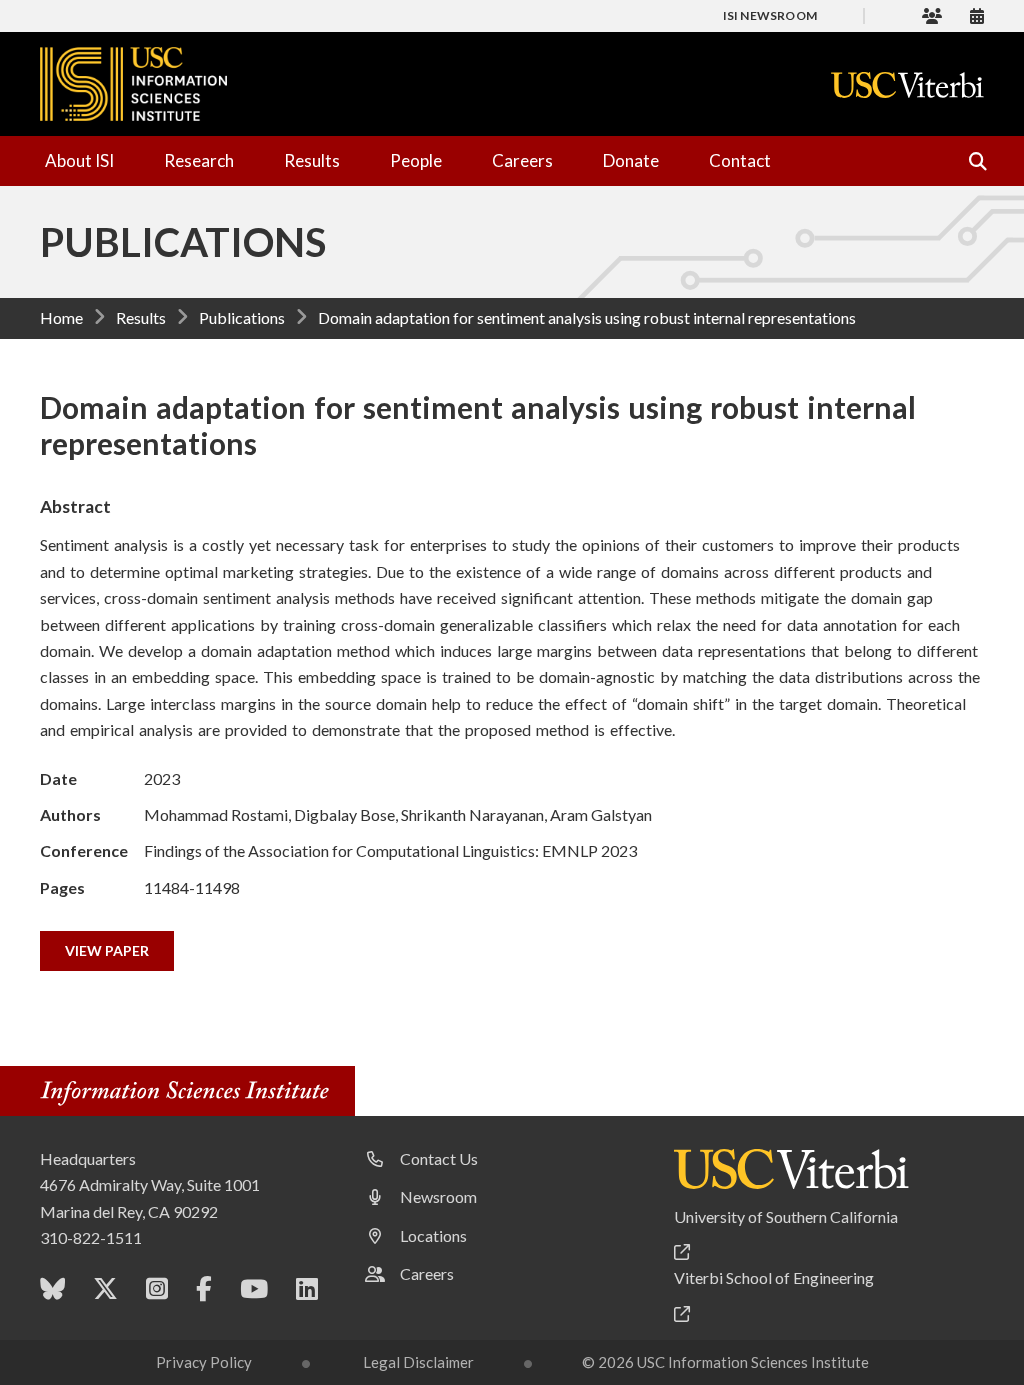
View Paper (107, 950)
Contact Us (439, 1158)
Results (312, 160)
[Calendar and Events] (977, 15)
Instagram (157, 1293)
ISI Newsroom (770, 15)
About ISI (79, 160)
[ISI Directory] (932, 15)
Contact (740, 160)
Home (61, 317)
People (416, 160)
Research (199, 160)
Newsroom (438, 1196)
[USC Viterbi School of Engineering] (907, 85)
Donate (631, 160)
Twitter (105, 1293)
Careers (522, 160)
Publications (242, 317)
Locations (433, 1235)
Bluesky (52, 1293)
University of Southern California (786, 1216)
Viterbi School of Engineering (774, 1277)
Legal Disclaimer (418, 1362)
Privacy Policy (204, 1362)
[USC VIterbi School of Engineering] (791, 1169)
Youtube (254, 1293)
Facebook (204, 1293)
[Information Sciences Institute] (190, 1093)
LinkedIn (307, 1293)
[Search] (969, 161)
